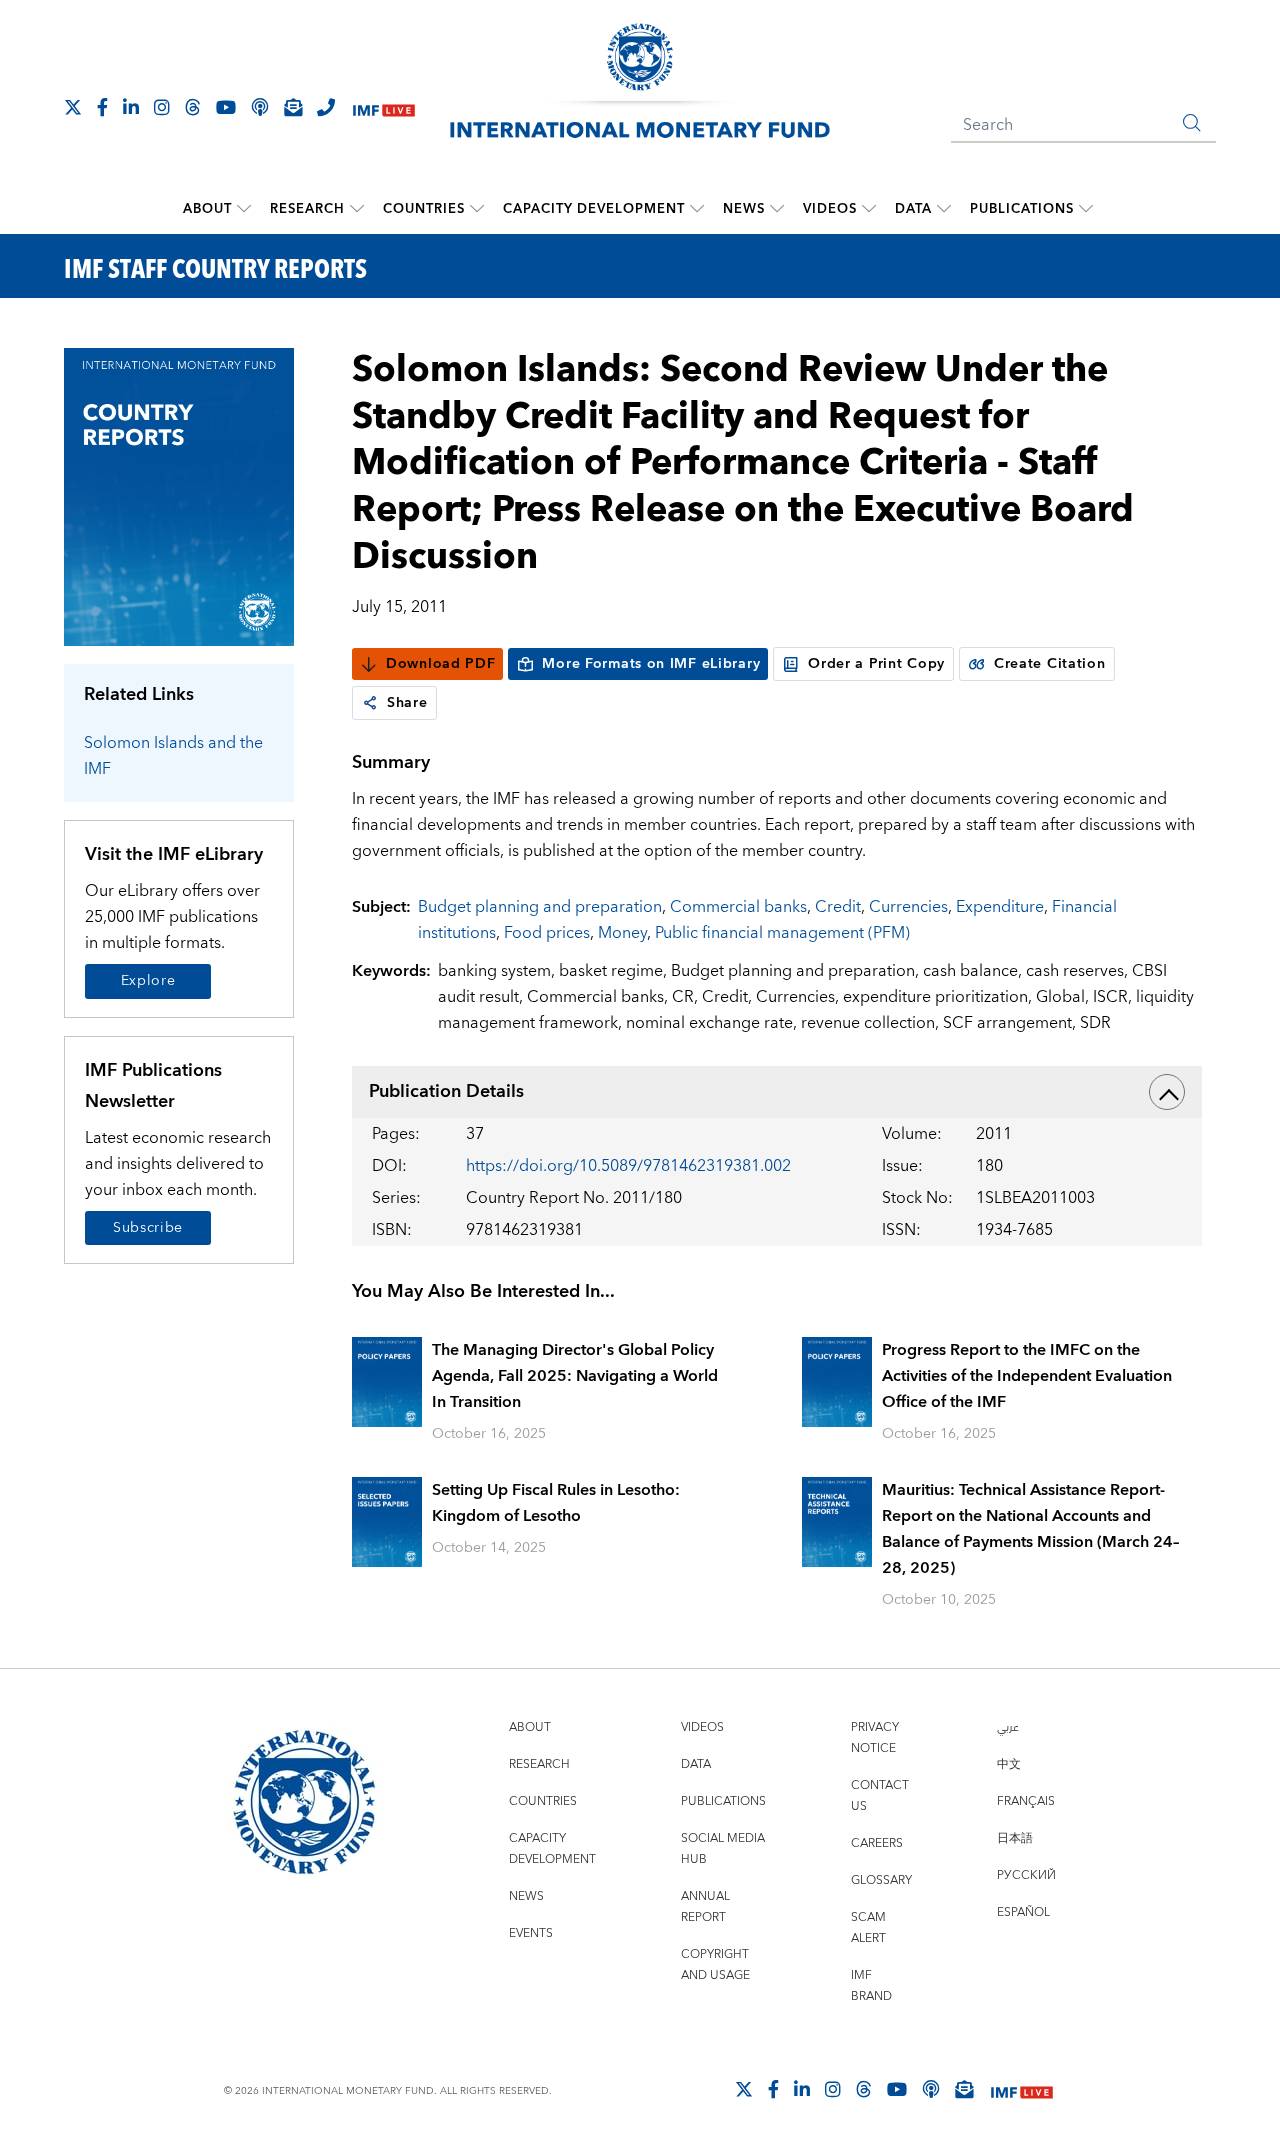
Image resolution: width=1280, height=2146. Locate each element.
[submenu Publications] (1086, 209)
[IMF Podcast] (260, 107)
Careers (877, 1843)
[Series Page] (179, 495)
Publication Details (446, 1091)
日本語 (1015, 1838)
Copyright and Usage (715, 1965)
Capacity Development (594, 209)
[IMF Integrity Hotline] (326, 107)
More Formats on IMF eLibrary (651, 664)
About (207, 209)
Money (622, 933)
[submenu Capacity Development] (697, 209)
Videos (830, 209)
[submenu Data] (944, 209)
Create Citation (1050, 664)
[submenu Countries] (477, 209)
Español (1023, 1912)
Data (913, 209)
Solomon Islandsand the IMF (173, 756)
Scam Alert (868, 1928)
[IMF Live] (384, 108)
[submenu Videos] (869, 209)
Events (531, 1933)
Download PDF (440, 664)
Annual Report (705, 1907)
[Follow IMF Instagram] (162, 107)
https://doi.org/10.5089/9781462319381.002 (628, 1166)
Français (1026, 1801)
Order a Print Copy (876, 664)
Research (307, 209)
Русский (1026, 1875)
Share (407, 703)
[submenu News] (777, 209)
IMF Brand (871, 1986)
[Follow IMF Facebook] (102, 107)
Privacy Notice (875, 1738)
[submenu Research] (357, 209)
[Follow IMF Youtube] (226, 107)
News (744, 209)
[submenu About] (244, 209)
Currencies (908, 907)
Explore (148, 981)
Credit (838, 907)
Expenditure (1000, 907)
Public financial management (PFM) (782, 933)
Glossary (881, 1880)
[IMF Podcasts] (931, 2089)
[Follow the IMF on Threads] (193, 107)
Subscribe (148, 1228)
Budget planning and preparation (540, 907)
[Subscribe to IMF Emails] (293, 107)
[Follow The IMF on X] (73, 107)
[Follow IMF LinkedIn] (131, 107)
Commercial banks (738, 907)
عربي (1008, 1727)
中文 (1009, 1764)
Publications (1022, 209)
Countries (424, 209)
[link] (370, 703)
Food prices (547, 933)
